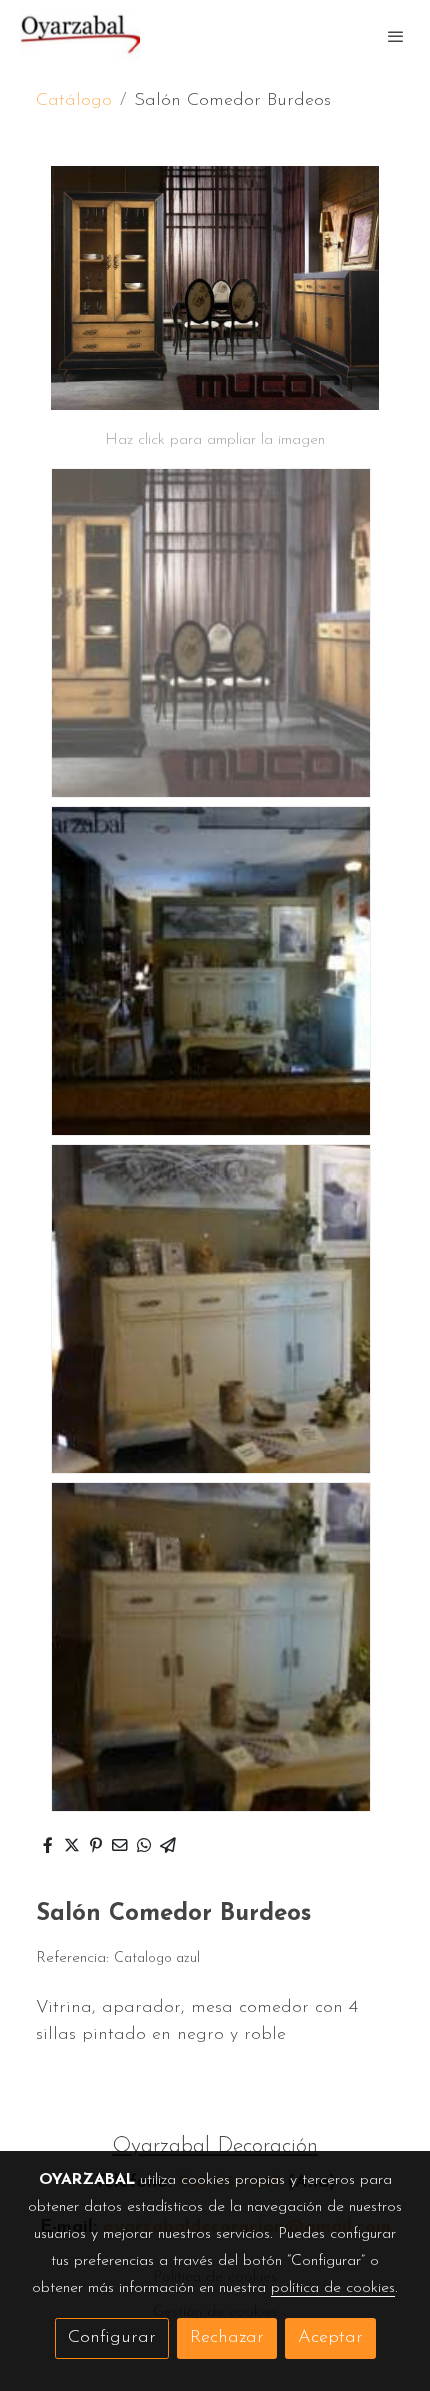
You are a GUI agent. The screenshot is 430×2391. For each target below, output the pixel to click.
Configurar (112, 2338)
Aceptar (330, 2338)
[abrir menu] (396, 36)
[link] (80, 36)
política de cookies (333, 2288)
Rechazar (227, 2338)
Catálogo (74, 101)
